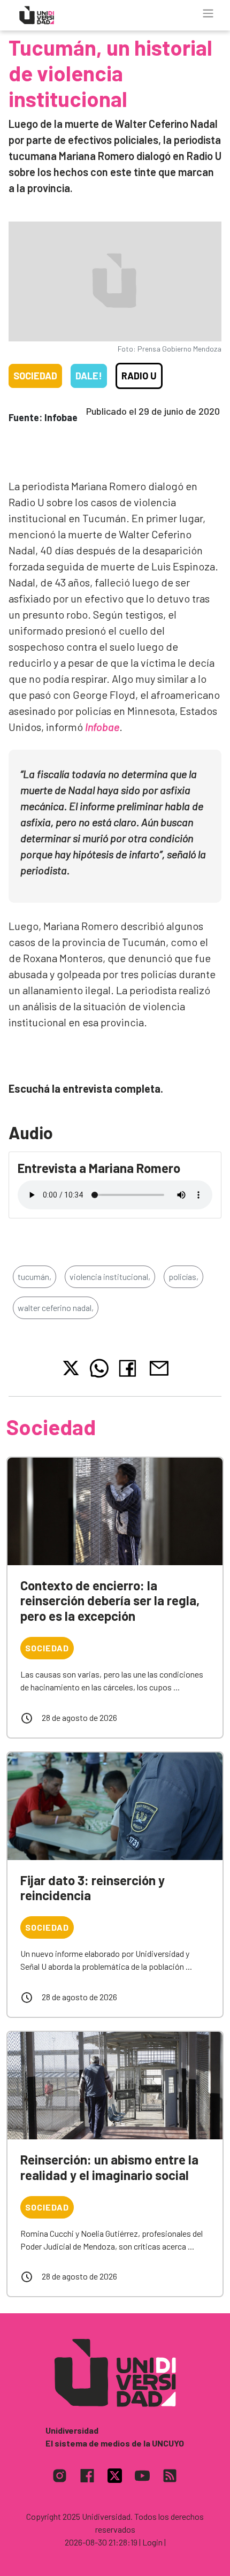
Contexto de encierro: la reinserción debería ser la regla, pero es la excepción (110, 1601)
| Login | (152, 2542)
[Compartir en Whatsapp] (99, 1368)
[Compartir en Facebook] (130, 1368)
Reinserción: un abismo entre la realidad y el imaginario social (109, 2167)
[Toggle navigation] (208, 13)
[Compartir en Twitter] (71, 1368)
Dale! (89, 376)
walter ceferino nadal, (56, 1308)
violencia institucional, (110, 1276)
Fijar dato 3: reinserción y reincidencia (93, 1888)
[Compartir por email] (159, 1367)
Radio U (139, 376)
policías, (183, 1276)
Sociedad (35, 376)
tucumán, (34, 1276)
